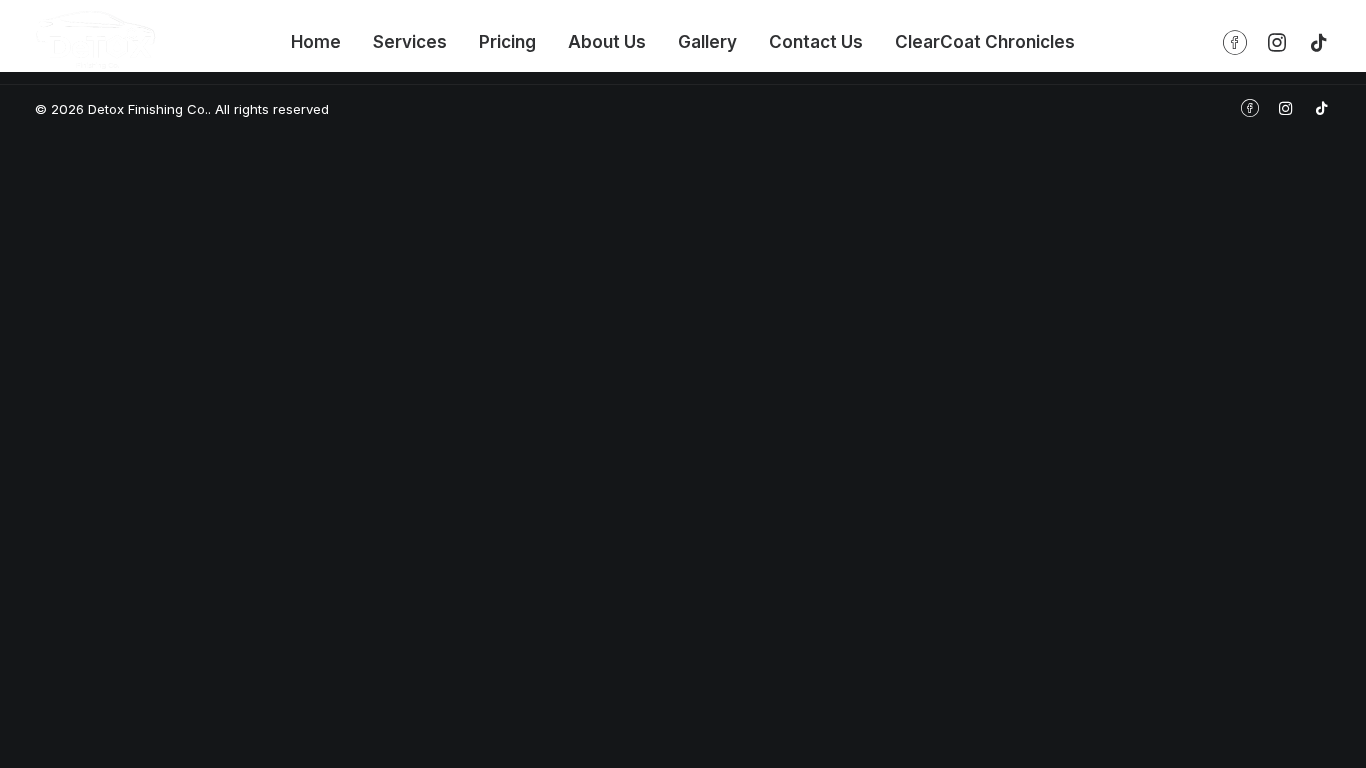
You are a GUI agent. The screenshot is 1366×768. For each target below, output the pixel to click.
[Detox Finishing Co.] (95, 40)
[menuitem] (316, 42)
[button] (1239, 42)
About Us (607, 42)
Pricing (507, 42)
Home (316, 42)
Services (410, 42)
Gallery (707, 42)
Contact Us (816, 42)
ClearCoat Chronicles (985, 42)
